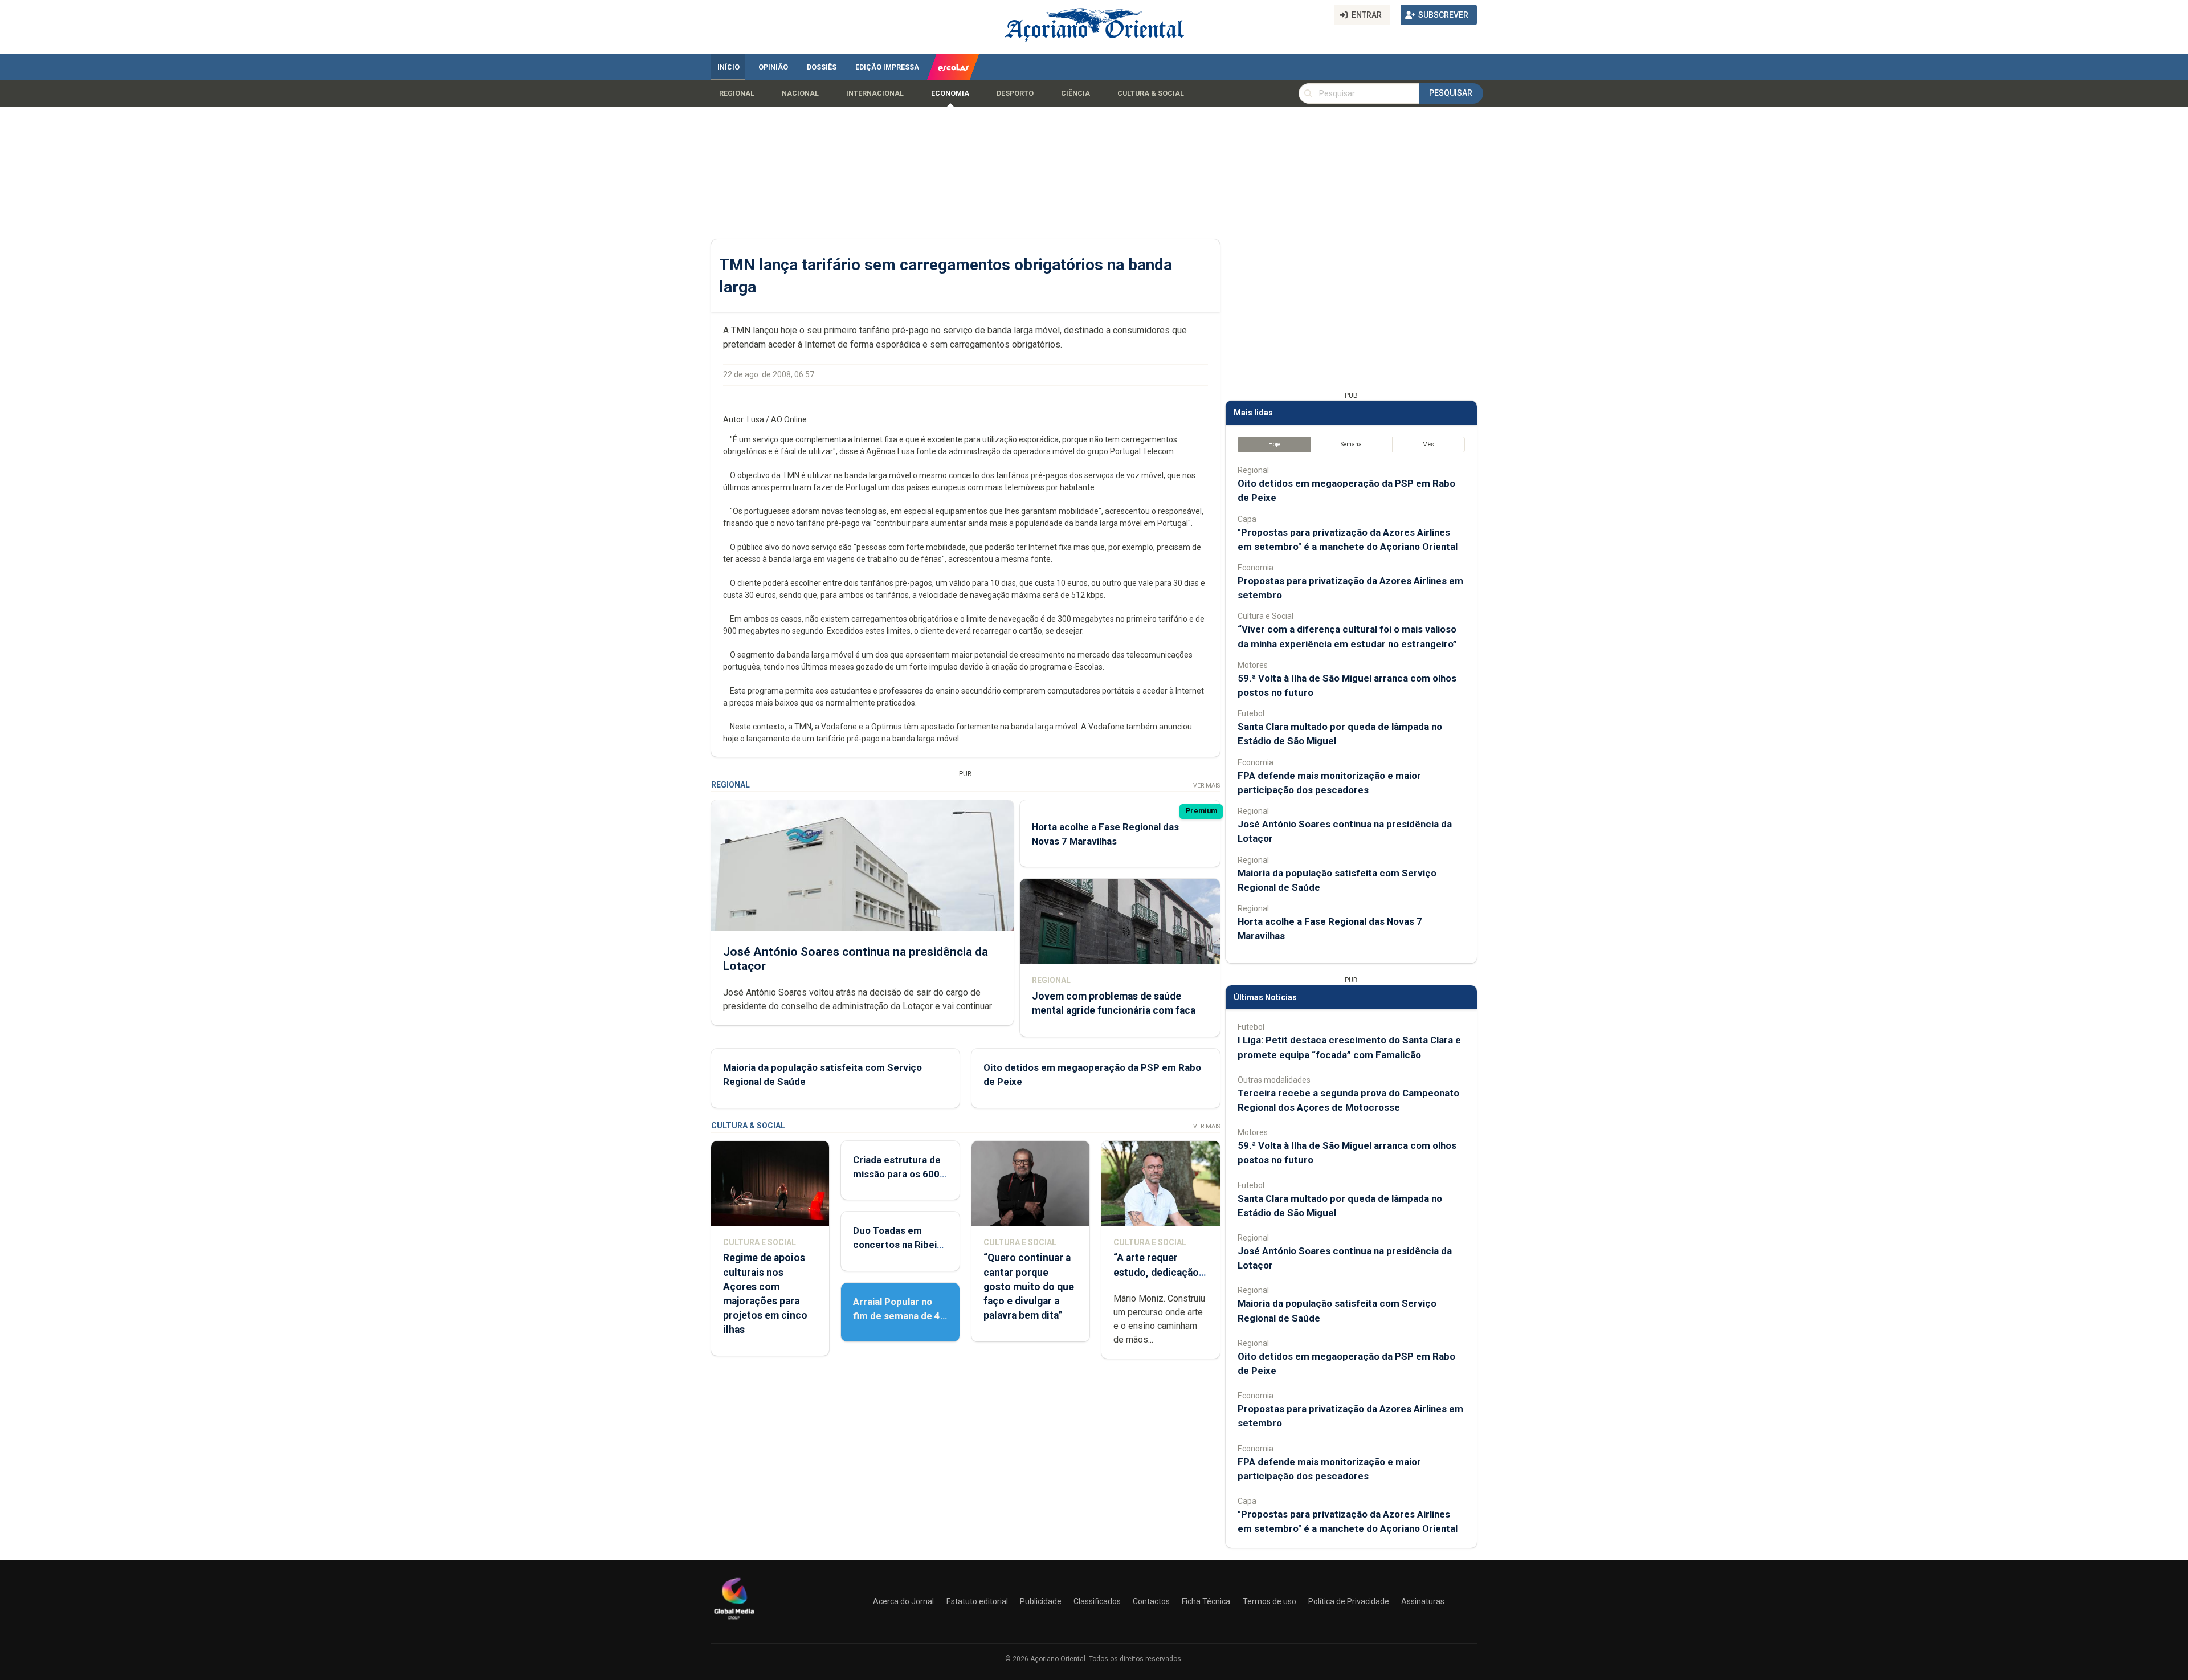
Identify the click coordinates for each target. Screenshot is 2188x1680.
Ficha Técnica (1206, 1601)
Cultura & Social (1151, 93)
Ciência (1075, 93)
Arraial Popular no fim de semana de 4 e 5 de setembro (897, 1316)
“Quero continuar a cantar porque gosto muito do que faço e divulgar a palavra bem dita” (1029, 1286)
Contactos (1151, 1601)
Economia (950, 93)
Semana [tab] (1351, 444)
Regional (737, 93)
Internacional (875, 93)
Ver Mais (1207, 786)
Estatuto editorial (977, 1601)
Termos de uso (1269, 1601)
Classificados (1097, 1601)
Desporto (1015, 93)
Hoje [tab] (1274, 444)
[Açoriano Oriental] (734, 1621)
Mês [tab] (1428, 444)
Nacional (800, 93)
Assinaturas (1423, 1601)
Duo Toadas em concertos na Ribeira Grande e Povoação (899, 1245)
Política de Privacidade (1349, 1601)
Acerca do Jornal (903, 1601)
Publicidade (1041, 1601)
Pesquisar (1451, 93)
